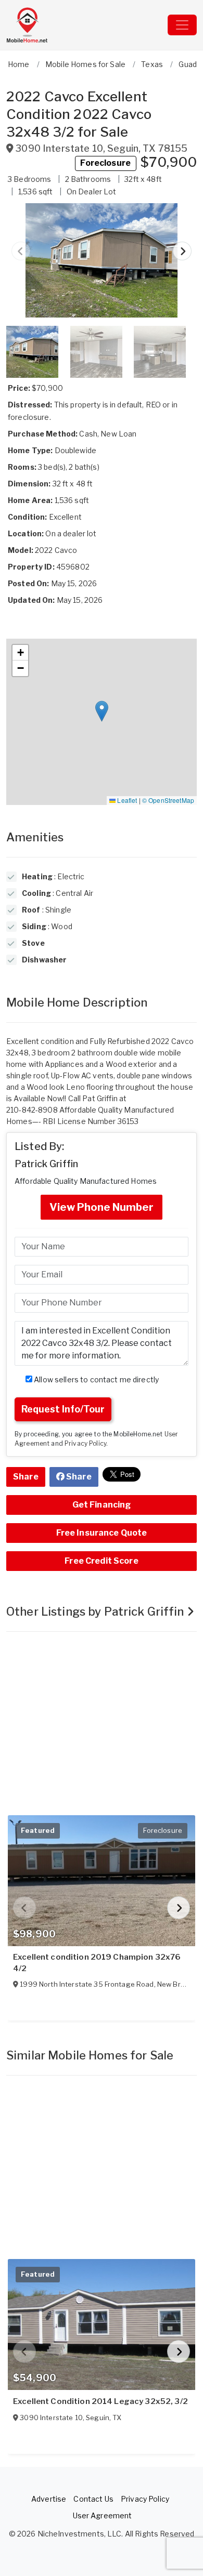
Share (26, 1477)
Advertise (49, 2499)
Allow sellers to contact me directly (96, 1379)
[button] (102, 260)
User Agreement (103, 2515)
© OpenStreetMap (168, 800)
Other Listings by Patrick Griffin (97, 1611)
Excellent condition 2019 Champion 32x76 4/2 (97, 1963)
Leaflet (126, 800)
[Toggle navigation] (182, 25)
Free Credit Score (101, 1561)
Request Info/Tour (63, 1409)
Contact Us (93, 2499)
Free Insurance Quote (102, 1533)
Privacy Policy (85, 1444)
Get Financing (102, 1505)
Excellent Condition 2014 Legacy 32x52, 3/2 (100, 2401)
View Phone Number (102, 1207)
